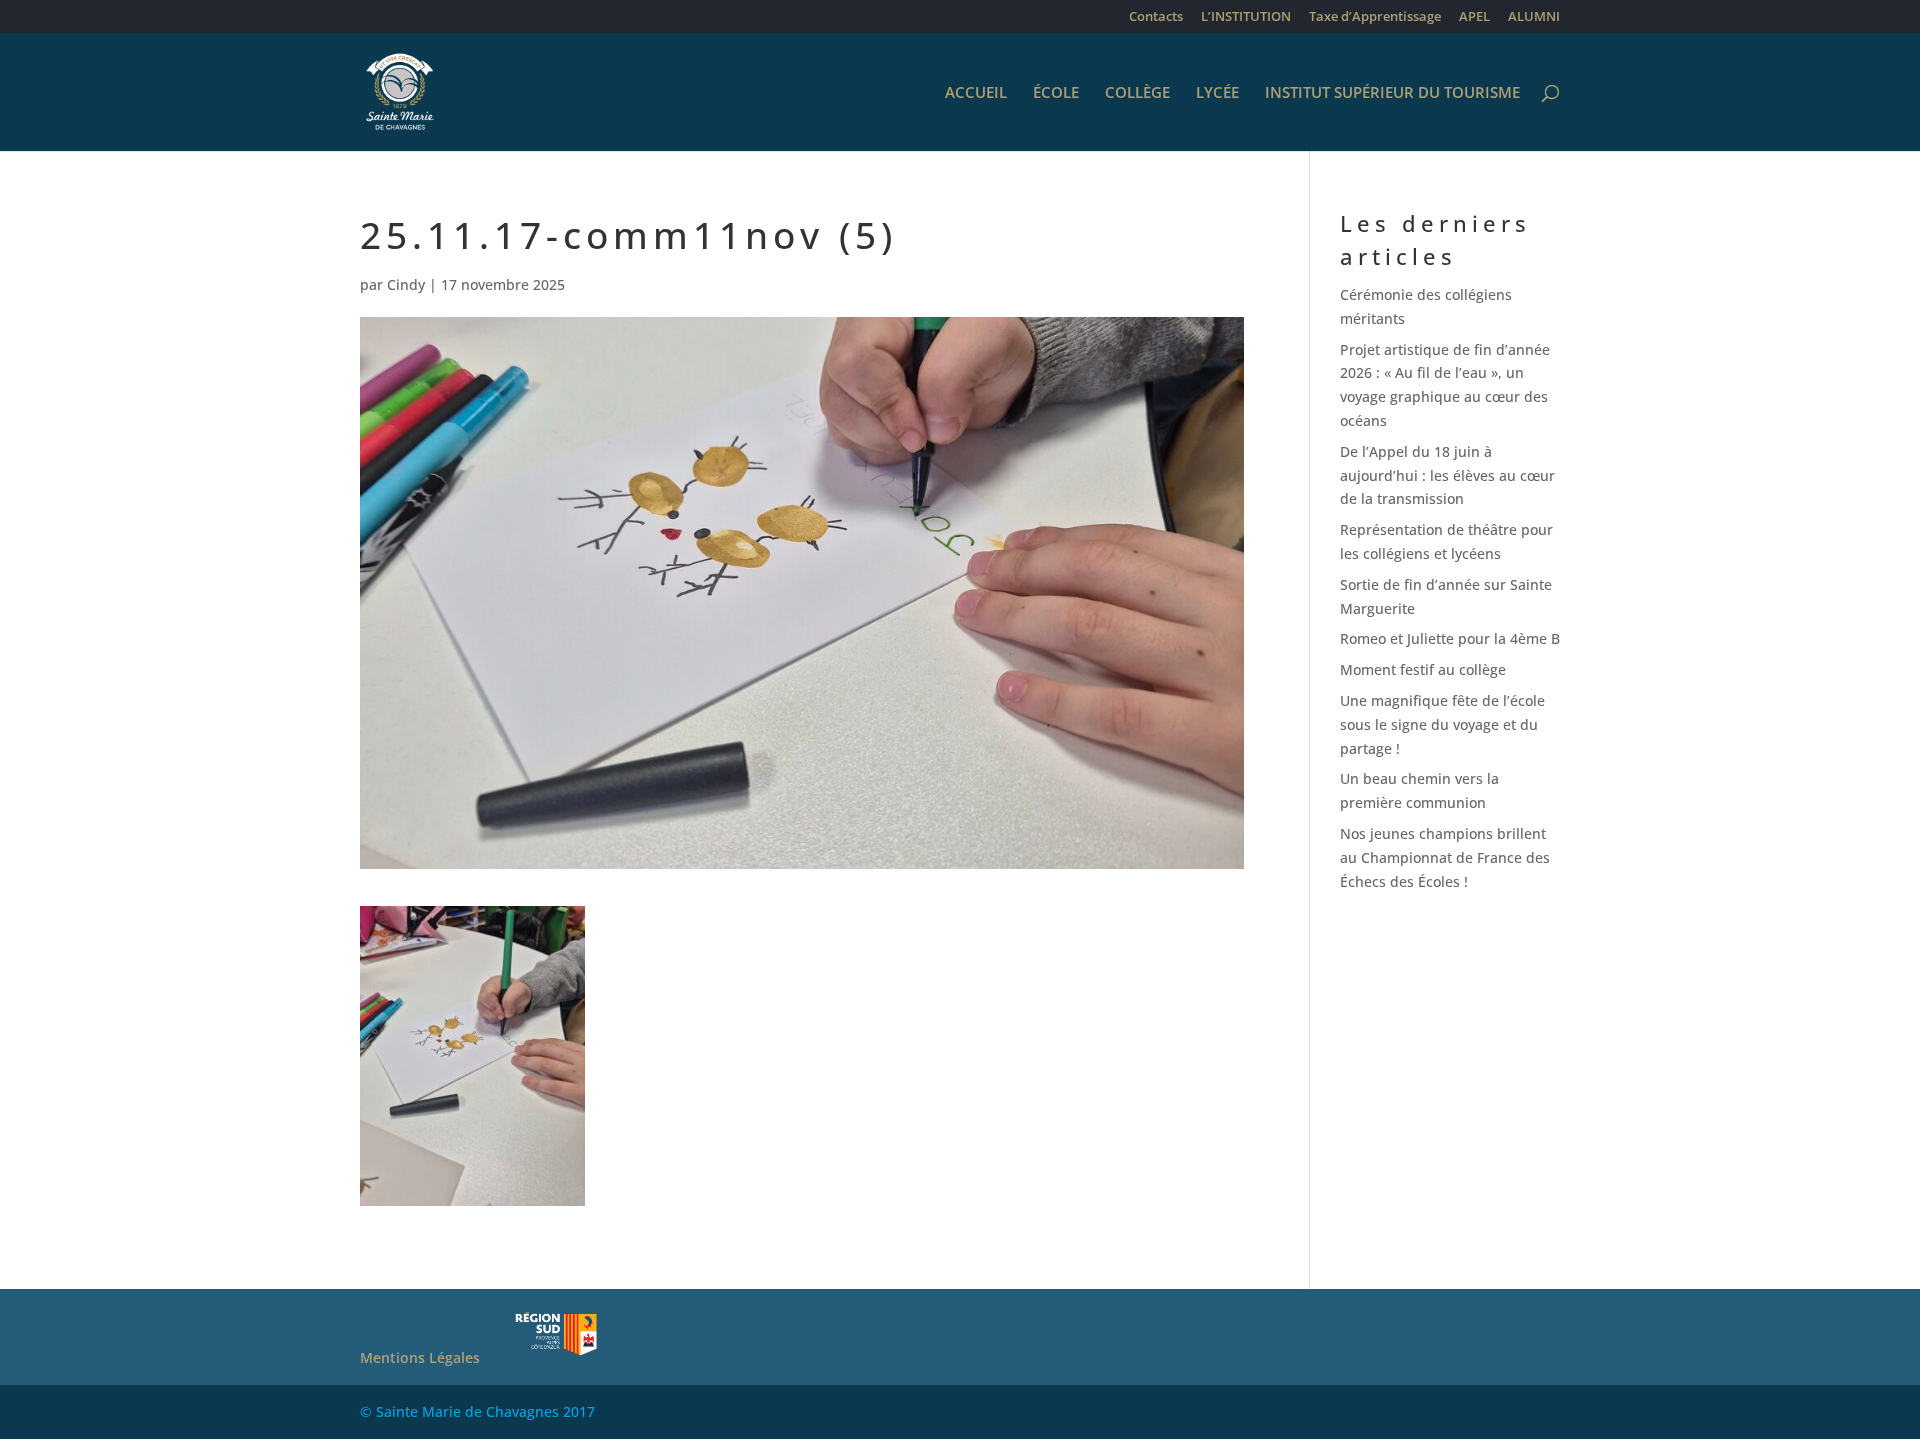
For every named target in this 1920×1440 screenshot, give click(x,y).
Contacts (1156, 17)
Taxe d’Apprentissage (1375, 17)
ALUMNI (1534, 17)
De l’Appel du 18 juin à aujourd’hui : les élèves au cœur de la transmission (1447, 475)
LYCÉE (1217, 93)
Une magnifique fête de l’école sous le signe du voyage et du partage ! (1442, 724)
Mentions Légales (420, 1357)
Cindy (406, 284)
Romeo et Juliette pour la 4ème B (1450, 638)
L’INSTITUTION (1246, 17)
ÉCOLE (1056, 93)
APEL (1474, 17)
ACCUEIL (976, 93)
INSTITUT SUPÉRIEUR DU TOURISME (1392, 93)
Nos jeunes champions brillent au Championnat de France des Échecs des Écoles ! (1445, 857)
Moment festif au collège (1423, 669)
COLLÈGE (1137, 93)
